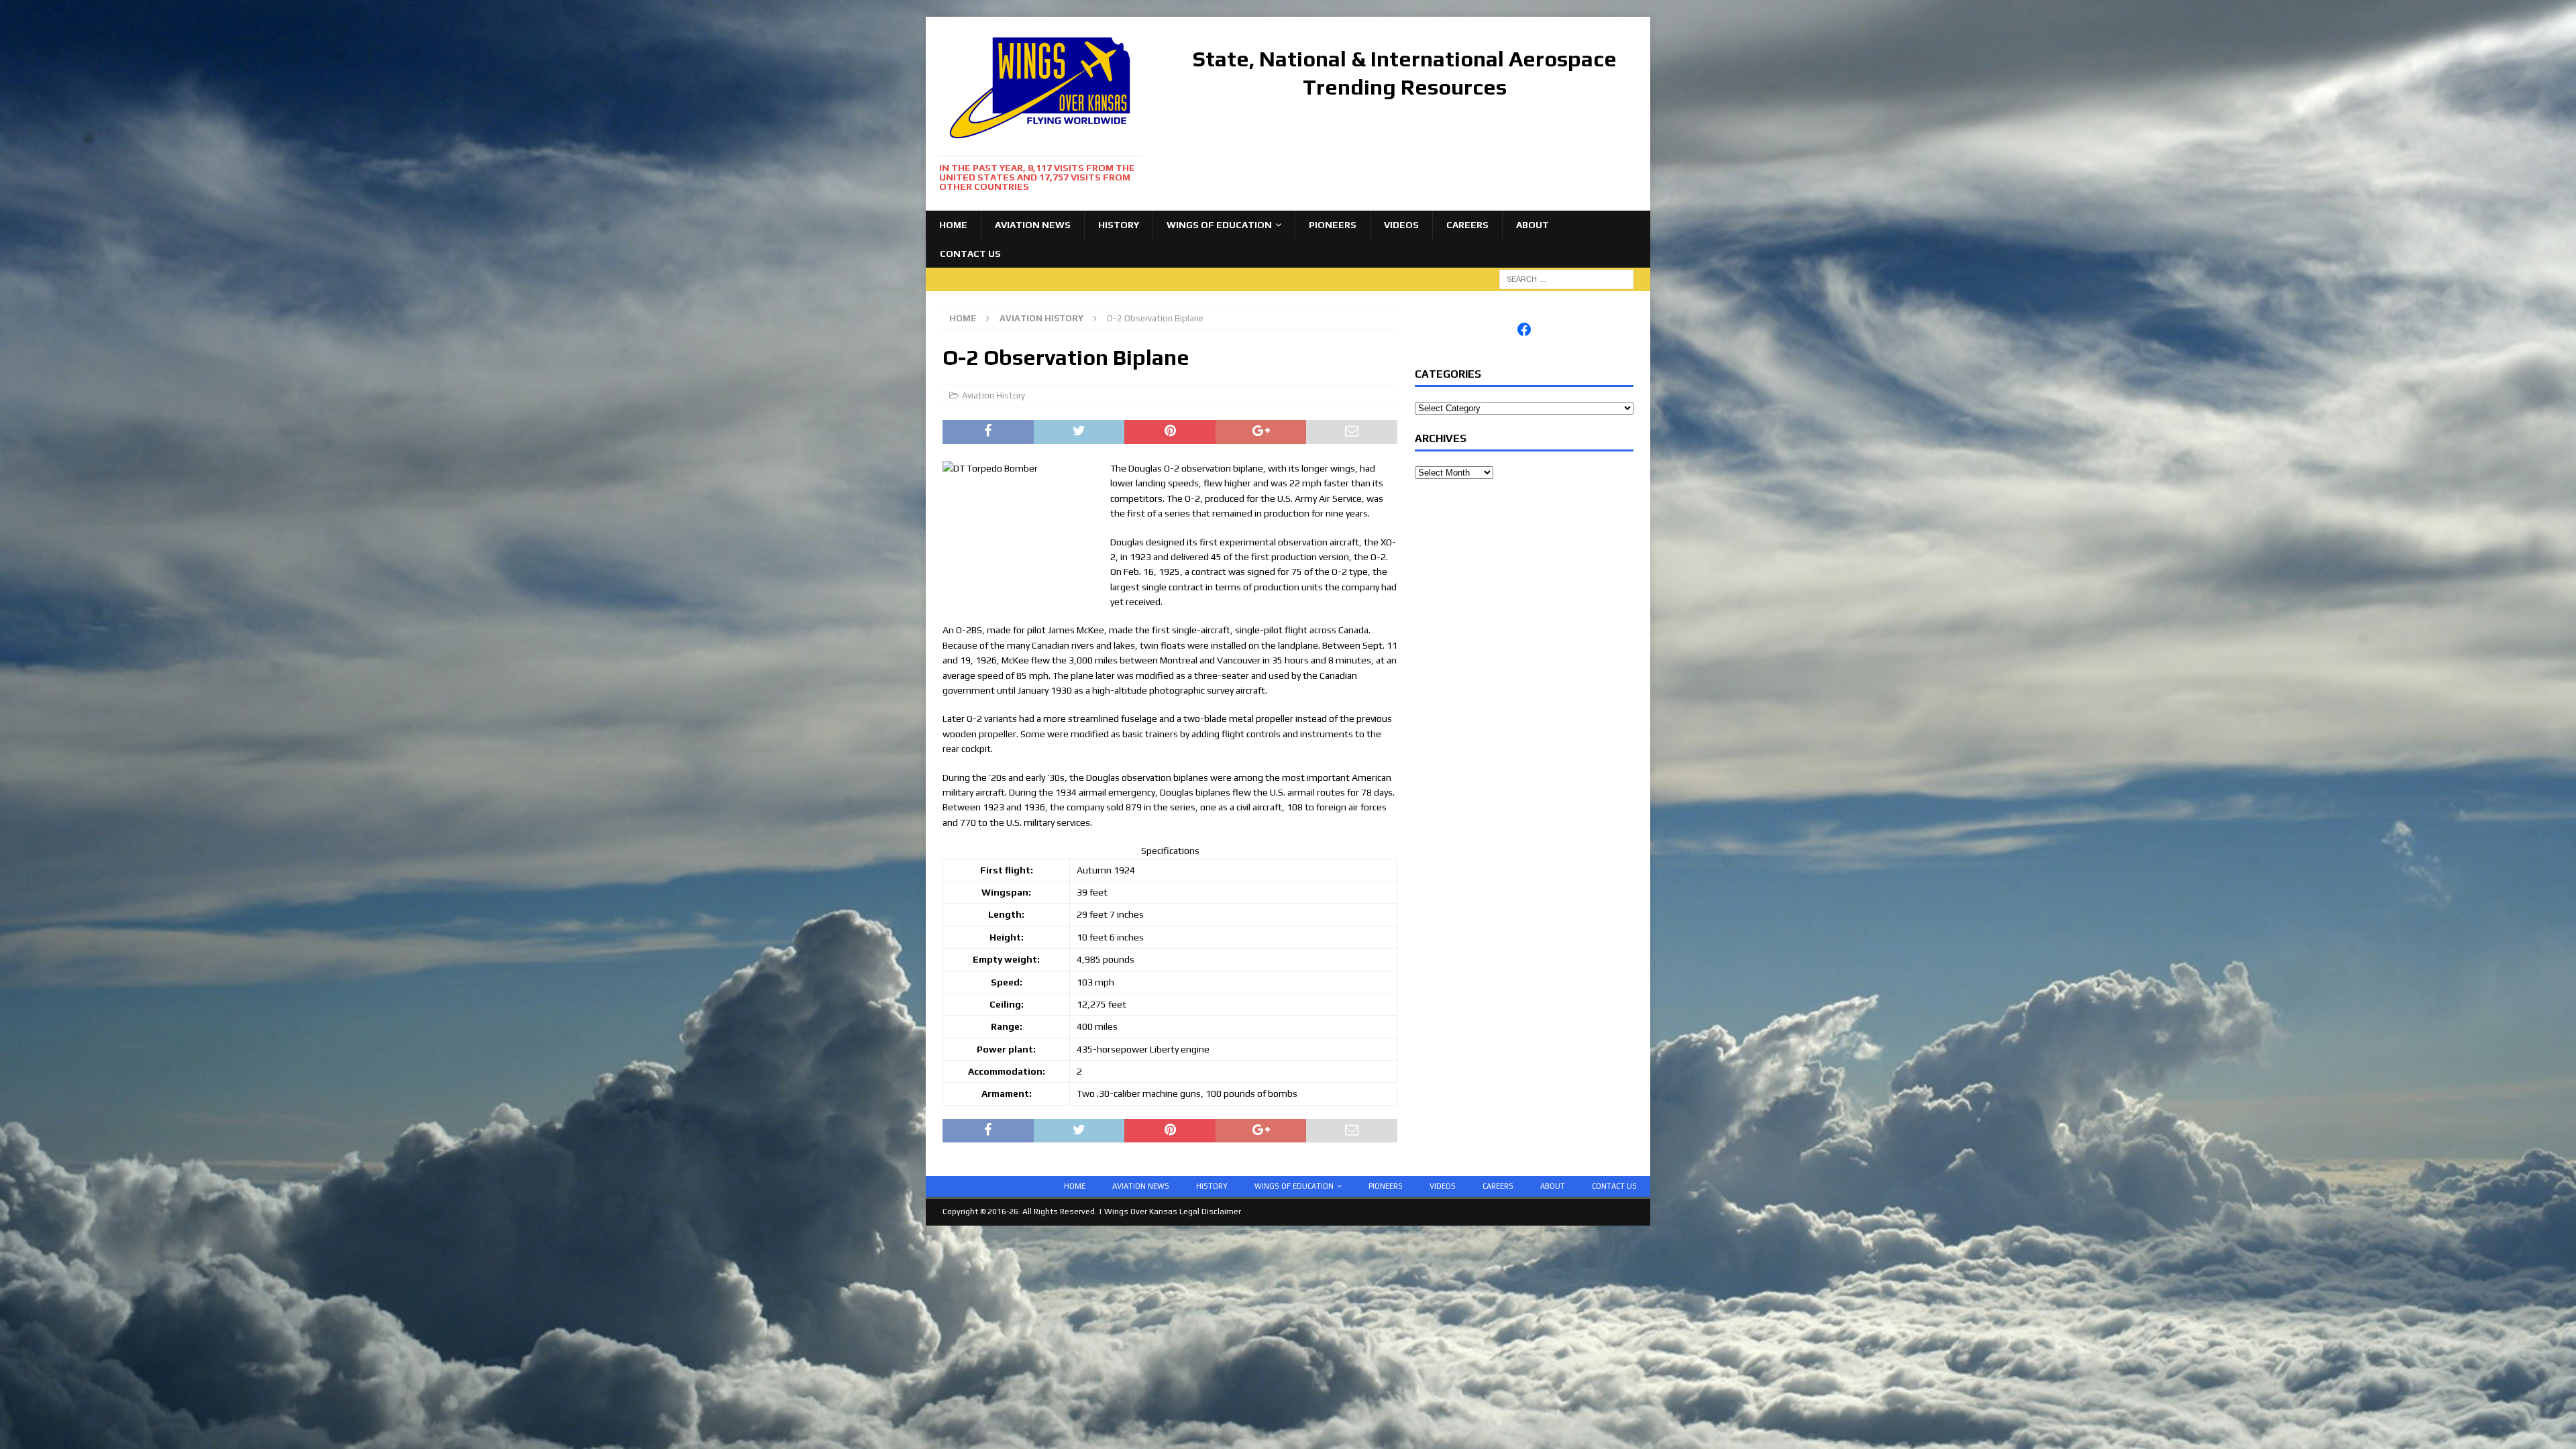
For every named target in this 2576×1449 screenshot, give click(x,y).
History (1119, 225)
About (1533, 225)
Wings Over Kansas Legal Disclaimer (1173, 1212)
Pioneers (1333, 225)
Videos (1401, 225)
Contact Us (970, 254)
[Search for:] (1566, 278)
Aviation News (1033, 225)
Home (953, 225)
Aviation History (994, 395)
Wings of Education (1219, 225)
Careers (1467, 225)
